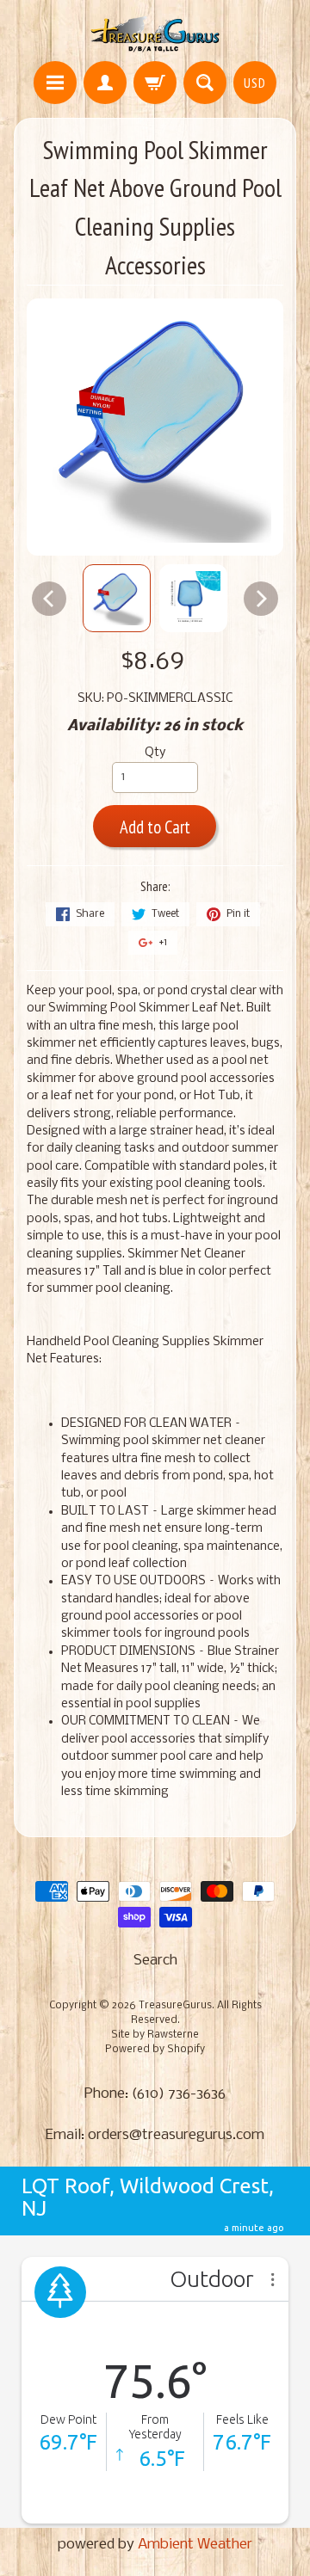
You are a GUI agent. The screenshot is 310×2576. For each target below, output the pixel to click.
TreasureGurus (175, 2006)
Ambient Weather (195, 2545)
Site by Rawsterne (155, 2035)
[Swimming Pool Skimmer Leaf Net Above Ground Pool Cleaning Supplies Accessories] (117, 598)
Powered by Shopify (155, 2050)
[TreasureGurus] (155, 33)
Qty (155, 753)
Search (155, 1961)
